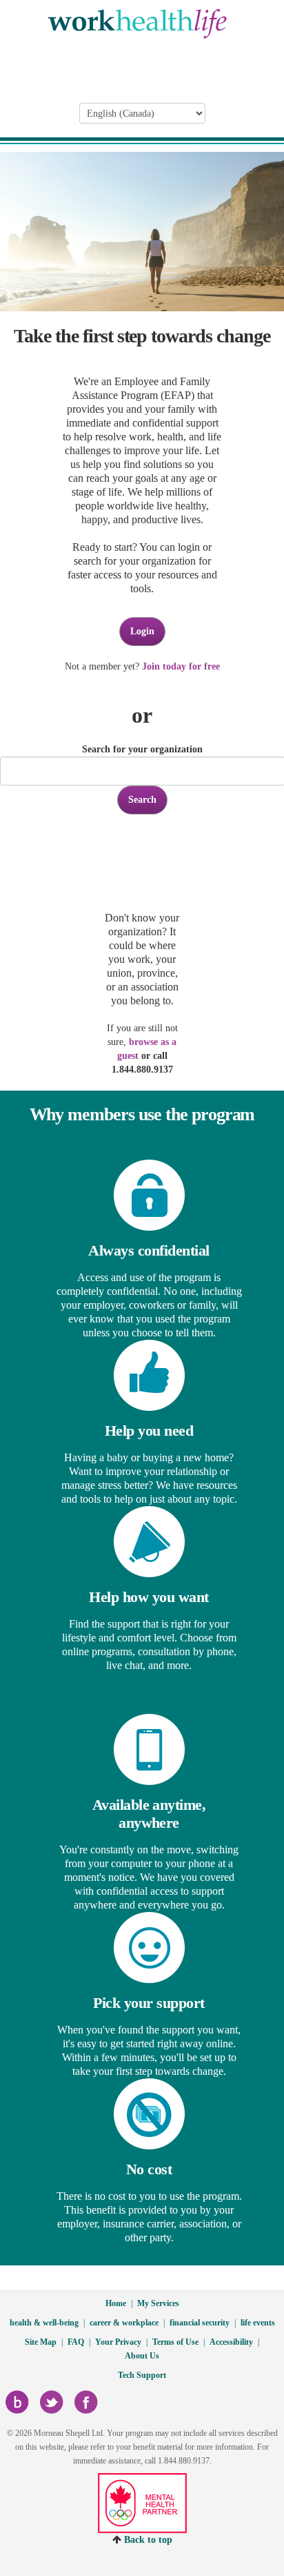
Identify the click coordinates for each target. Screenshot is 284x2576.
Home (116, 2303)
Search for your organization (142, 749)
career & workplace (124, 2323)
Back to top (148, 2540)
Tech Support (142, 2375)
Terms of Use (175, 2342)
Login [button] (142, 631)
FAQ (76, 2342)
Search (142, 800)
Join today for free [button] (181, 666)
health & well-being (44, 2323)
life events (258, 2323)
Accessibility (231, 2342)
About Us (142, 2356)
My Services (158, 2303)
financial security (200, 2323)
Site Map (41, 2342)
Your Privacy (118, 2342)
